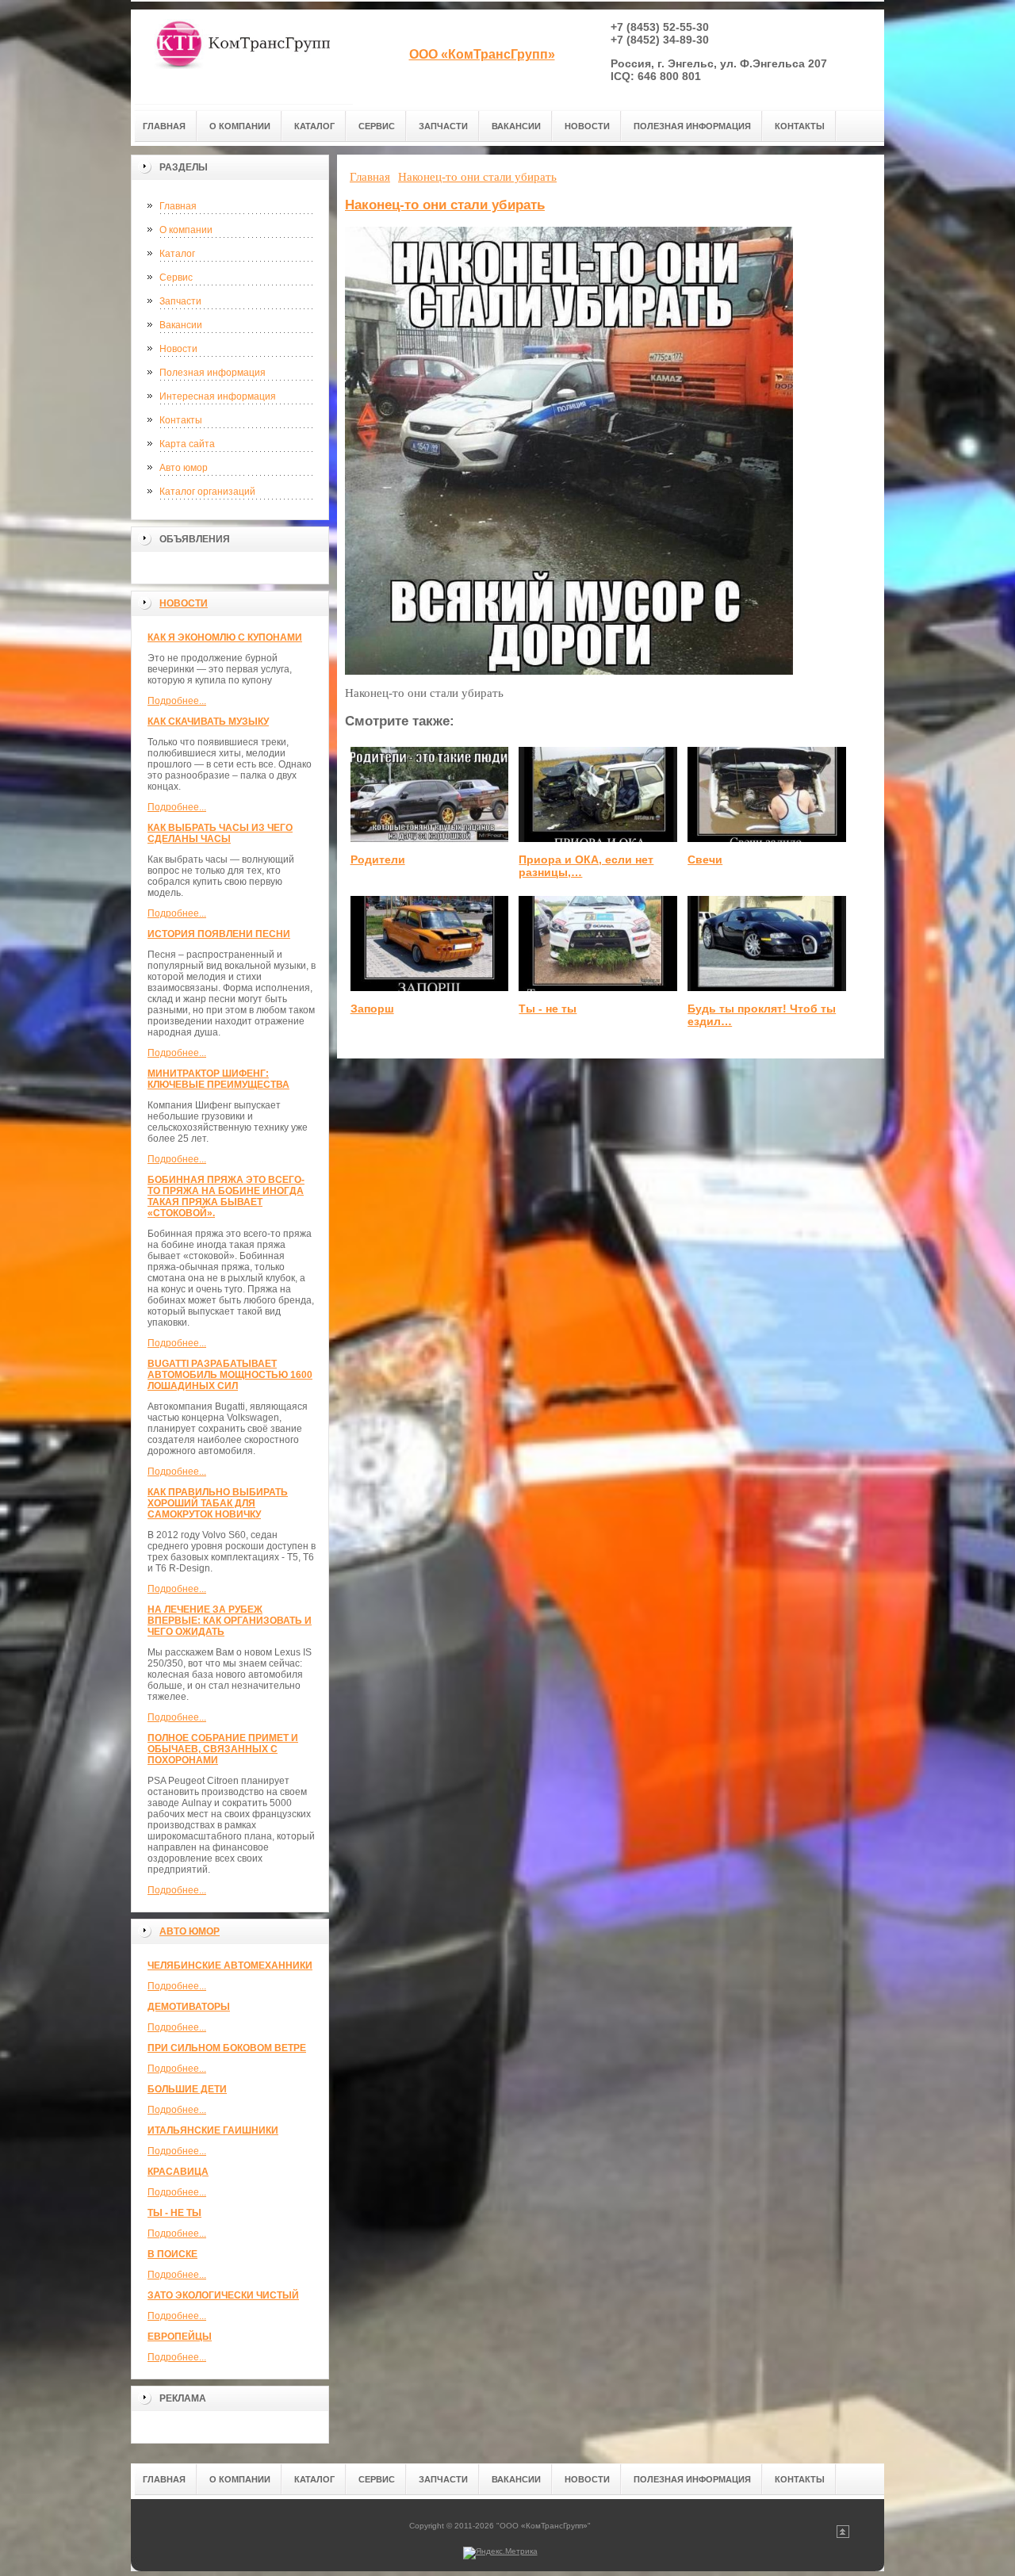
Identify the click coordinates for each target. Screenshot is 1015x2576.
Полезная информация (213, 373)
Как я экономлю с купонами (225, 637)
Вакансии (181, 325)
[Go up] (843, 2535)
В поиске (172, 2254)
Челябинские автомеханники (230, 1965)
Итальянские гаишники (213, 2130)
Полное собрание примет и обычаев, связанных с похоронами (223, 1749)
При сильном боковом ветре (227, 2048)
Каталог (177, 254)
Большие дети (187, 2089)
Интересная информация (218, 396)
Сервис (176, 278)
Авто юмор (184, 468)
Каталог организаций (207, 492)
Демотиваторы (189, 2007)
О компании (186, 230)
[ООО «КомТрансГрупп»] (242, 57)
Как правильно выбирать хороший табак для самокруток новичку (218, 1503)
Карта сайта (187, 444)
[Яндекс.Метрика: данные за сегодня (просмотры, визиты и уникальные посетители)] (500, 2553)
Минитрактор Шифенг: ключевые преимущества (218, 1079)
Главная (178, 206)
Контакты (181, 420)
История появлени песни (219, 934)
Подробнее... (177, 701)
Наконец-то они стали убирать (445, 205)
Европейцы (180, 2337)
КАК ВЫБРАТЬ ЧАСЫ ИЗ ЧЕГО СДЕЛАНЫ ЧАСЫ (220, 833)
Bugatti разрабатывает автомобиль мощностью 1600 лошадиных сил (230, 1375)
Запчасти (180, 301)
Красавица (178, 2172)
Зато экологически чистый (223, 2295)
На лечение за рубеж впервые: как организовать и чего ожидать (230, 1621)
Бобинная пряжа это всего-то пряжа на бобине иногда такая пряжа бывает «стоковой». (226, 1196)
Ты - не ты (174, 2213)
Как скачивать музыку (208, 722)
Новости (178, 349)
